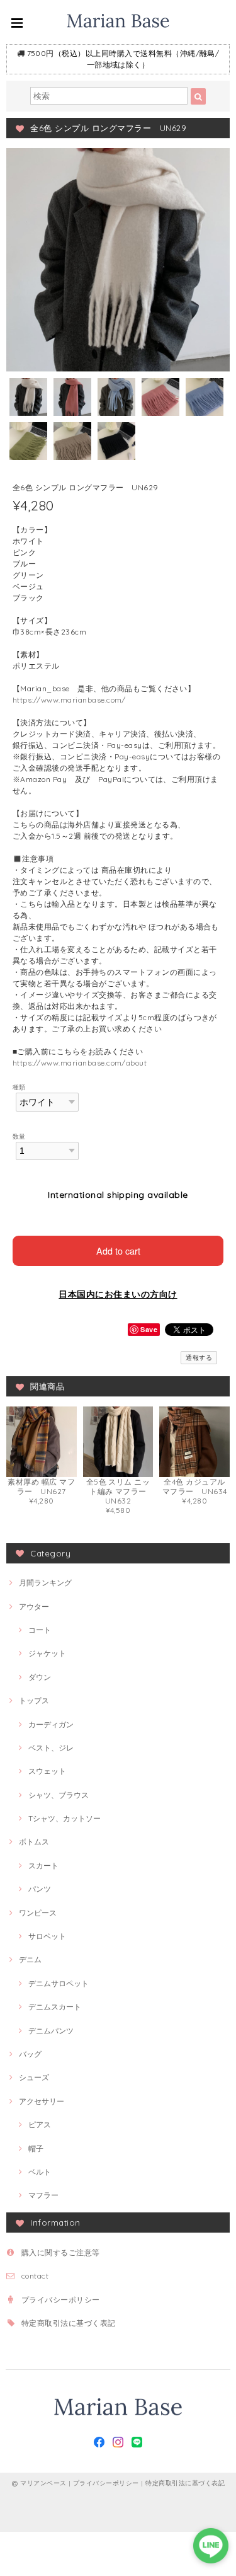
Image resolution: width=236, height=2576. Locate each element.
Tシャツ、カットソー (65, 1818)
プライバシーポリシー (61, 2300)
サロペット (47, 1936)
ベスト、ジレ (51, 1748)
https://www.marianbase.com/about (80, 1063)
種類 (19, 1087)
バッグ (30, 2054)
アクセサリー (42, 2101)
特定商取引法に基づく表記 (69, 2323)
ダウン (40, 1677)
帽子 (36, 2148)
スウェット (47, 1771)
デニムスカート (55, 2007)
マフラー (43, 2195)
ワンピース (38, 1913)
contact (35, 2276)
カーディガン (51, 1724)
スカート (43, 1866)
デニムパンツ (51, 2031)
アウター (34, 1607)
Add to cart (118, 1251)
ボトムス (34, 1842)
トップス (34, 1700)
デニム (30, 1959)
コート (40, 1630)
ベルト (40, 2172)
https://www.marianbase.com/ (69, 700)
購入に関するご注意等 (61, 2252)
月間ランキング (45, 1583)
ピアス (40, 2125)
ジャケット (47, 1653)
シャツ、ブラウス (59, 1795)
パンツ (40, 1889)
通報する (199, 1358)
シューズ (34, 2077)
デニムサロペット (59, 1983)
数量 (19, 1136)
